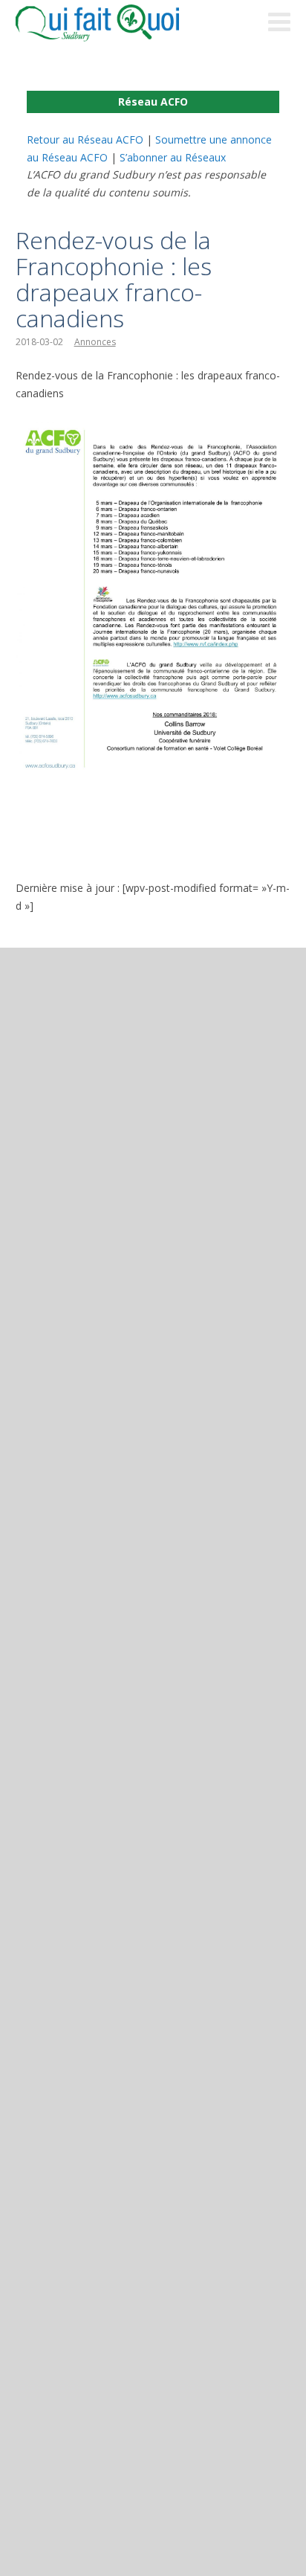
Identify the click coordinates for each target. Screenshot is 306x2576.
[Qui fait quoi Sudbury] (120, 23)
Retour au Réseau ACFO (85, 139)
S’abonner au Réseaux (173, 157)
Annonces (95, 342)
